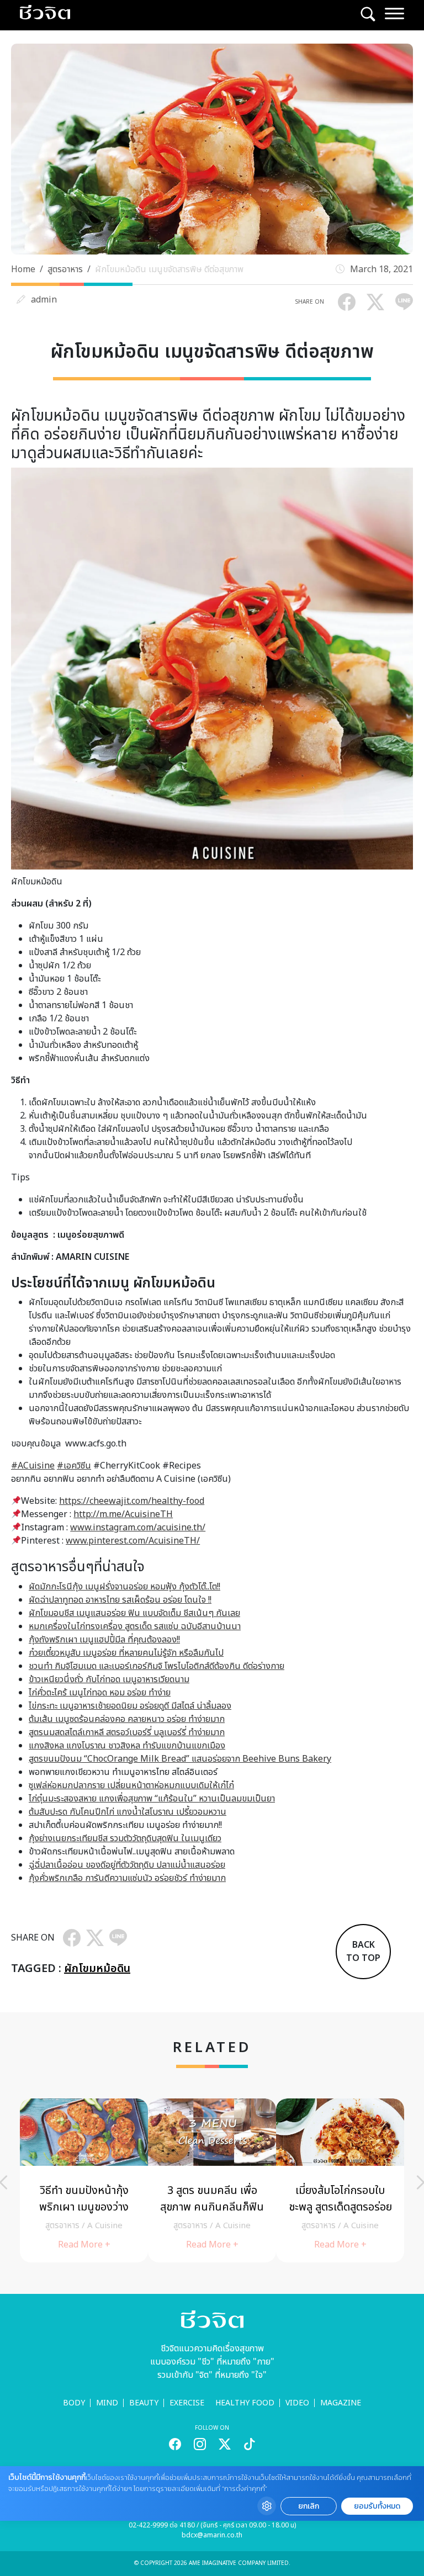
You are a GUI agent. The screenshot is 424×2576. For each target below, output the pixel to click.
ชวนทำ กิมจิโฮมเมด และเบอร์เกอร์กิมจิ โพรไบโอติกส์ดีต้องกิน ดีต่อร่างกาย (157, 1666)
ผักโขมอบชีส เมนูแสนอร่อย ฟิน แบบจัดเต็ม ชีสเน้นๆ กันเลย (134, 1613)
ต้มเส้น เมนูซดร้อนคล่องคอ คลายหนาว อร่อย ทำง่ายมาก (127, 1719)
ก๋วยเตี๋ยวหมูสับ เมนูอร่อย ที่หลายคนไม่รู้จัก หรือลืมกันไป (126, 1653)
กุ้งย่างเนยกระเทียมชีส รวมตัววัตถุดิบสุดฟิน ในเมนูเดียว (125, 1838)
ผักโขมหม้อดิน (97, 1969)
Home (23, 269)
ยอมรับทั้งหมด (377, 2506)
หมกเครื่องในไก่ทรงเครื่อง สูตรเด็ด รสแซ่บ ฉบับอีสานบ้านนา (135, 1626)
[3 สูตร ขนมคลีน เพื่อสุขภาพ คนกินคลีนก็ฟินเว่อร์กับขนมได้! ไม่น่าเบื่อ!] (212, 2180)
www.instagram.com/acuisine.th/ (138, 1528)
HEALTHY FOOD (245, 2403)
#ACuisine (33, 1466)
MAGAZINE (341, 2403)
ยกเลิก (309, 2506)
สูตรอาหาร (65, 269)
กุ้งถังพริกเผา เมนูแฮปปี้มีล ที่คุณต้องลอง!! (104, 1640)
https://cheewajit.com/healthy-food (132, 1501)
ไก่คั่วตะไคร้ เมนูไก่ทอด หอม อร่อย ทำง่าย (100, 1693)
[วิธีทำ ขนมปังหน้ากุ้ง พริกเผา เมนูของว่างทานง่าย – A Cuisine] (84, 2180)
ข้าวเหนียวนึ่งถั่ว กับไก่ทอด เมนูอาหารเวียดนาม (109, 1679)
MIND (107, 2403)
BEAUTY (144, 2403)
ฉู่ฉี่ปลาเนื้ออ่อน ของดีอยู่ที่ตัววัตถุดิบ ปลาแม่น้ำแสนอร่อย (127, 1865)
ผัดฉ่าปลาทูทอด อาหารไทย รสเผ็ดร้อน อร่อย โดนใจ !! (120, 1600)
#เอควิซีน (74, 1466)
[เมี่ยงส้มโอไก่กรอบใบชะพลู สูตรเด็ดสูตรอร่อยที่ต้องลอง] (340, 2180)
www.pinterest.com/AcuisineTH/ (133, 1541)
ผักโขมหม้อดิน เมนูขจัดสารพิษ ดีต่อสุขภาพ (169, 269)
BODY (74, 2403)
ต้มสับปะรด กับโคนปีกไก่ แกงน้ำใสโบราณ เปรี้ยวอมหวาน (128, 1812)
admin (44, 300)
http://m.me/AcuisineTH (123, 1514)
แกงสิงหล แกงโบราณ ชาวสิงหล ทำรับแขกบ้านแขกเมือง (127, 1746)
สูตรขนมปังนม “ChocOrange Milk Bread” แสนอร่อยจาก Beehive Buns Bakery (180, 1759)
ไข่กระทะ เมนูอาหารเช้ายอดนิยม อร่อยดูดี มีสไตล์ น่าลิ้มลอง (130, 1706)
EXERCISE (187, 2403)
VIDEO (297, 2403)
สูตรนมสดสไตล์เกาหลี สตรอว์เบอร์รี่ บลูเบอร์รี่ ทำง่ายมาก (127, 1732)
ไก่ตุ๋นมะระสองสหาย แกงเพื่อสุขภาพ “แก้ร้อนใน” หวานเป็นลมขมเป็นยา (152, 1799)
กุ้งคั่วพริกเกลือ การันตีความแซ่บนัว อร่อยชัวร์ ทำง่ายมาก (127, 1878)
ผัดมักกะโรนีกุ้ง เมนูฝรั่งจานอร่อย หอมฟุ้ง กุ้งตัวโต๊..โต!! (124, 1587)
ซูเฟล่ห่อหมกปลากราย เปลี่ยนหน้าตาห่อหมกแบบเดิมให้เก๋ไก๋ (131, 1785)
